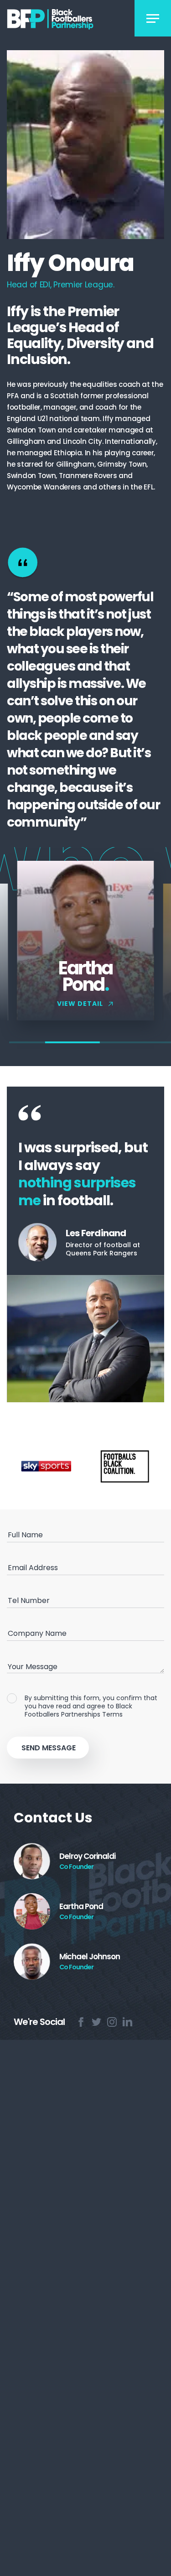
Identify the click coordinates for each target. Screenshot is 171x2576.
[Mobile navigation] (153, 18)
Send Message (49, 1748)
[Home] (62, 19)
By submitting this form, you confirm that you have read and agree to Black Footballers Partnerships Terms (91, 1706)
